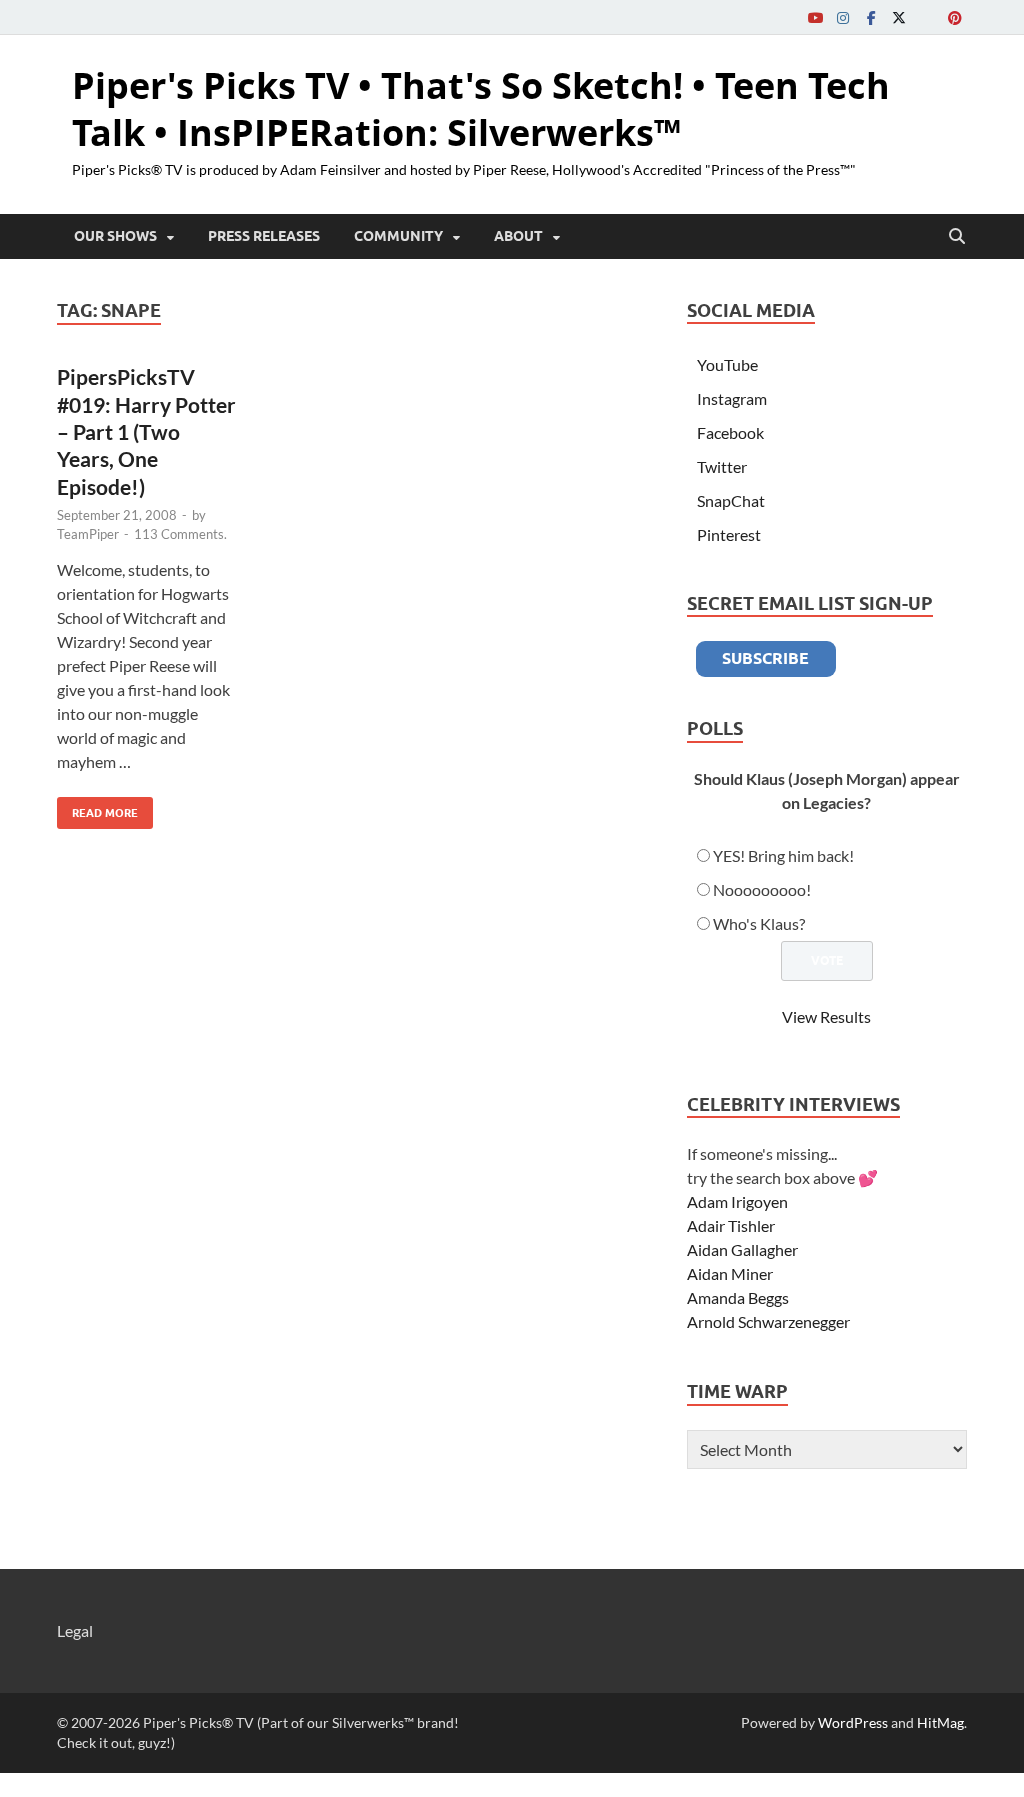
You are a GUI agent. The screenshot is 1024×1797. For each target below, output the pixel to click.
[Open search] (957, 237)
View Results (826, 1016)
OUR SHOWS (115, 236)
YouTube (727, 364)
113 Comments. (180, 534)
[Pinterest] (955, 17)
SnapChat (731, 500)
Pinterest (729, 534)
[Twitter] (899, 17)
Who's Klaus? (759, 923)
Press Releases (264, 236)
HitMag (940, 1722)
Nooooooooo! (762, 889)
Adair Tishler (731, 1225)
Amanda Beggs (738, 1297)
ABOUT (518, 236)
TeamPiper (88, 534)
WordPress (853, 1722)
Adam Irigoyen (737, 1201)
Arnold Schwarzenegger (768, 1321)
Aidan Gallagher (742, 1249)
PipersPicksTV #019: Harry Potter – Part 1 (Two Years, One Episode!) (146, 431)
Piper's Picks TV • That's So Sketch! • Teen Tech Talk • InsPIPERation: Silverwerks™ (481, 109)
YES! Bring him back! (783, 855)
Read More (97, 808)
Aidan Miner (730, 1273)
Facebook (730, 432)
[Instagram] (843, 17)
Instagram (732, 398)
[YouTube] (815, 17)
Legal (75, 1630)
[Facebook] (871, 17)
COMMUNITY (398, 236)
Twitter (722, 466)
